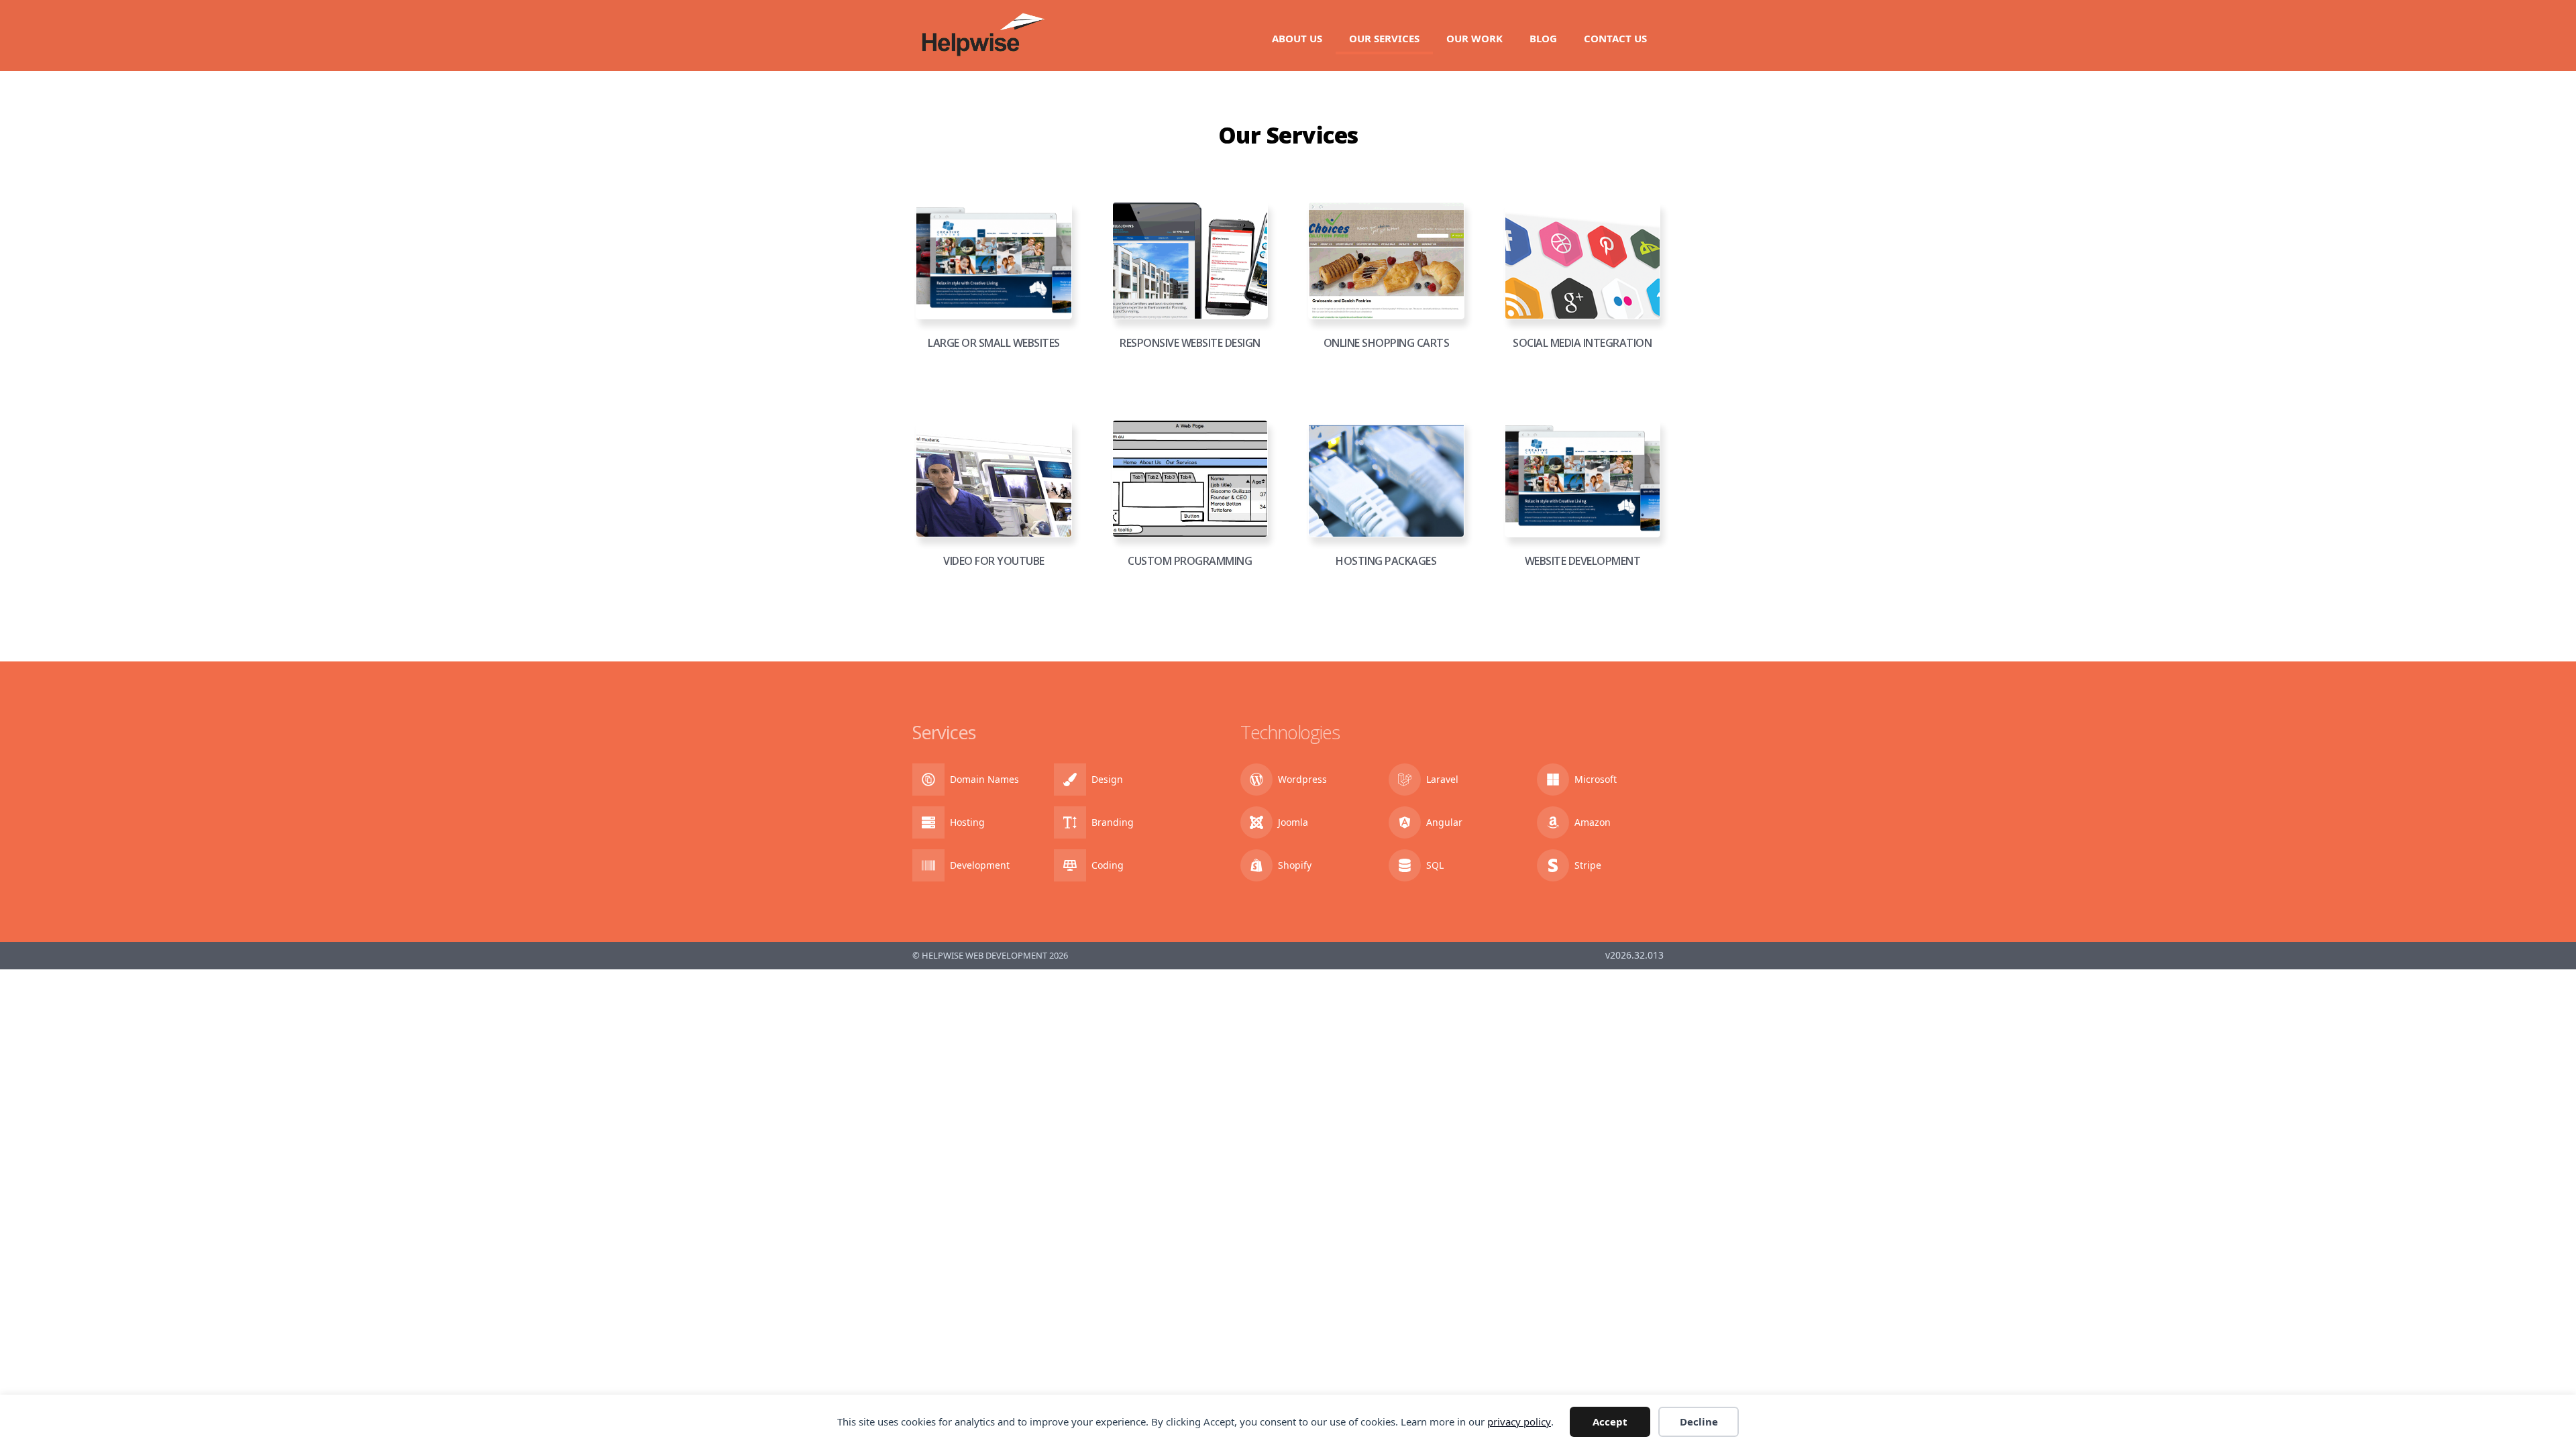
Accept (1610, 1421)
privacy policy (1519, 1421)
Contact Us (1615, 38)
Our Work (1474, 38)
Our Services (1384, 38)
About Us (1297, 38)
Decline (1699, 1421)
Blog (1543, 38)
